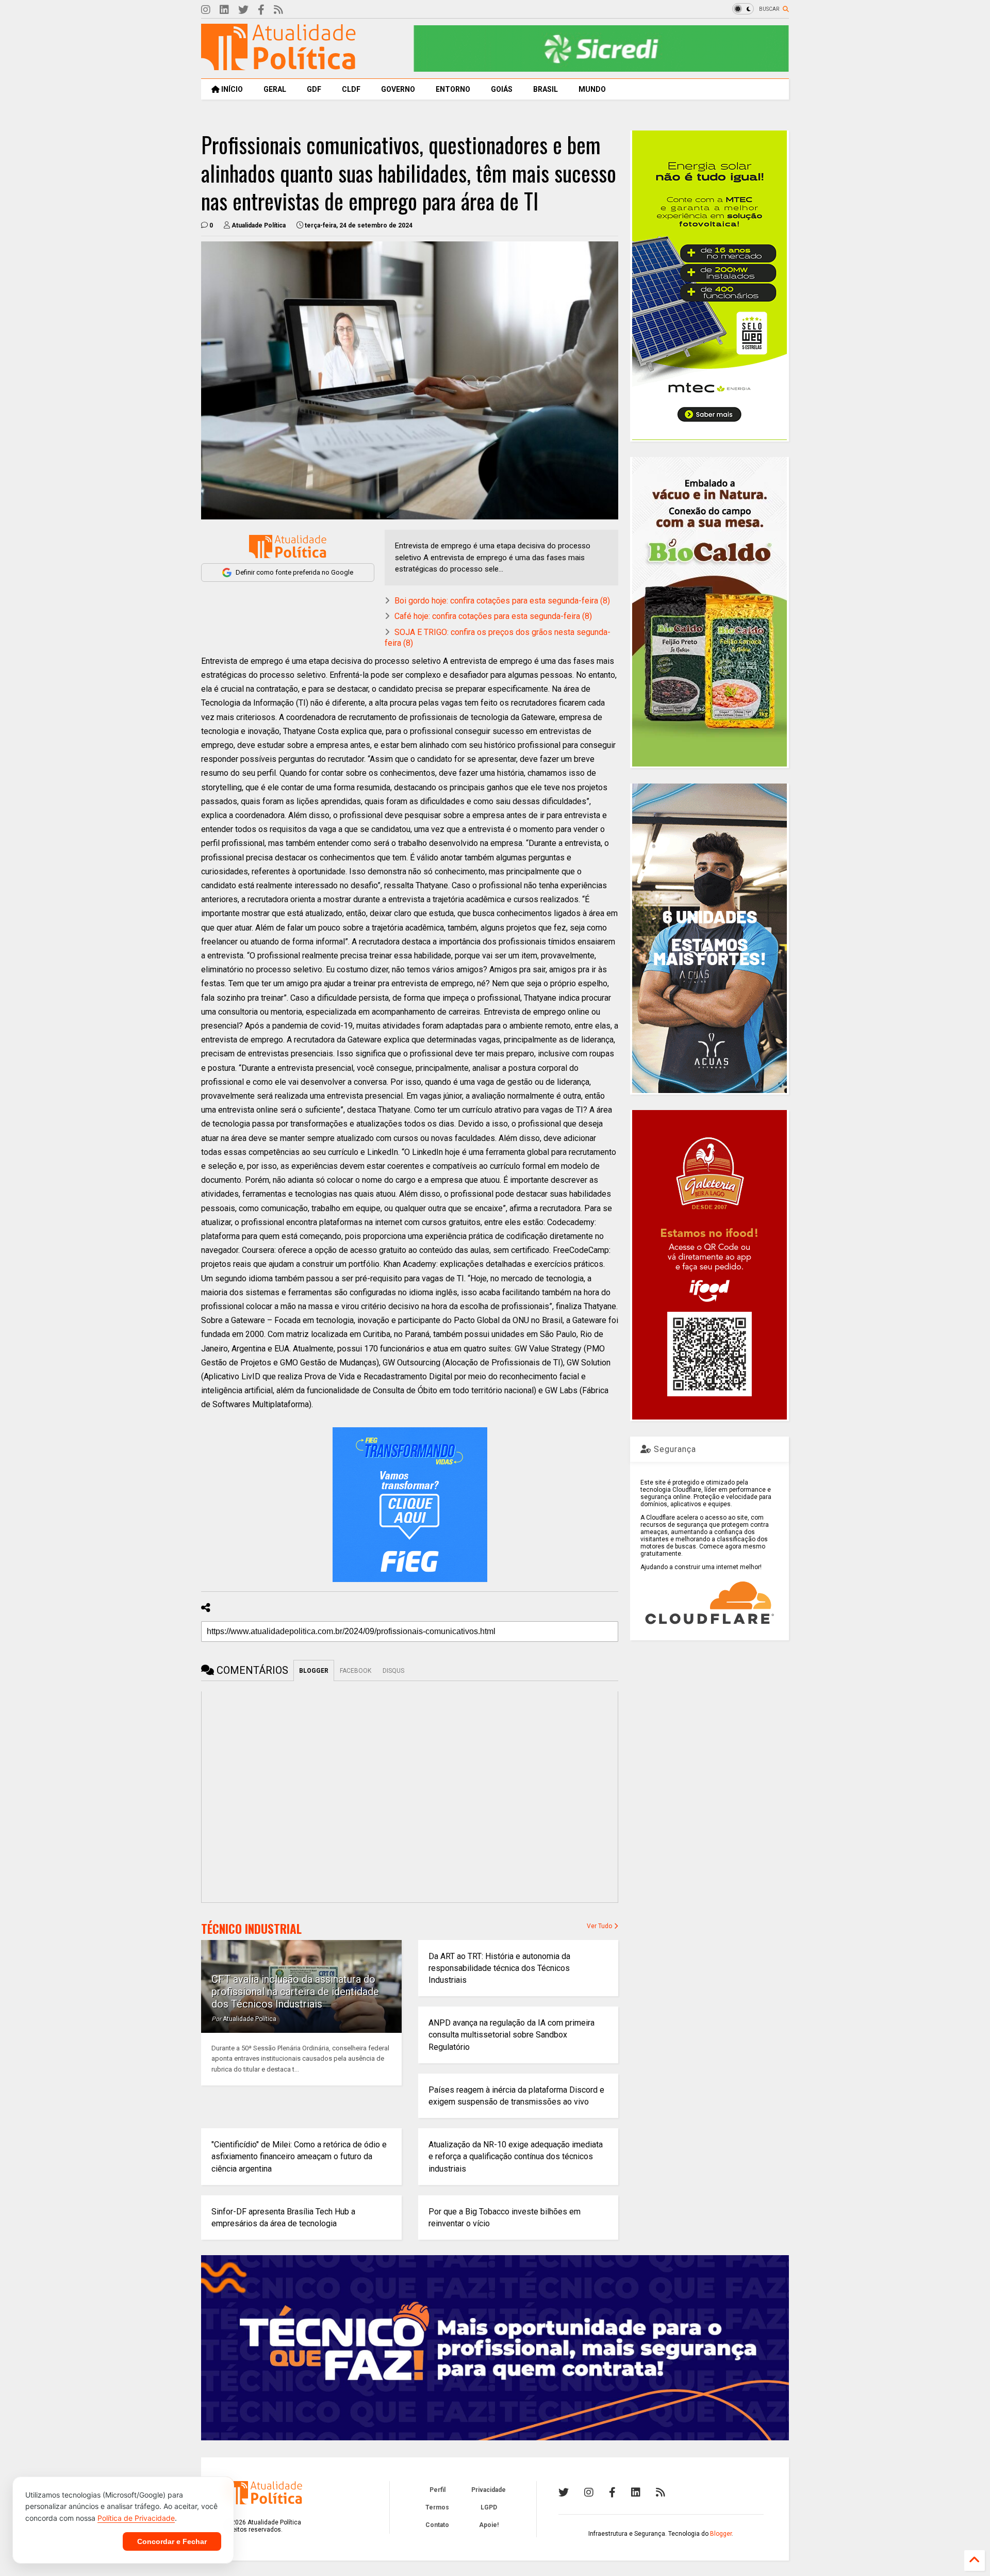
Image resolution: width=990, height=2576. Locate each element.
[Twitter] (243, 10)
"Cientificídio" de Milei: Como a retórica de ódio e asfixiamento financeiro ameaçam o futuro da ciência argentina (299, 2156)
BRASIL (546, 89)
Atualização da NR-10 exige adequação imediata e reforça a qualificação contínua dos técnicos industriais (516, 2156)
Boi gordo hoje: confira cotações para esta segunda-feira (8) (502, 601)
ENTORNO (453, 89)
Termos (437, 2507)
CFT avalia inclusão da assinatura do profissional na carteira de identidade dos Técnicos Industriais (295, 1992)
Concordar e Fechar (172, 2541)
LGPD (489, 2507)
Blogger (721, 2534)
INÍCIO (231, 89)
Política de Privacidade (136, 2518)
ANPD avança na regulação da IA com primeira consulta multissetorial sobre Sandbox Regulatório (511, 2035)
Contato (437, 2525)
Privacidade (489, 2490)
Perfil (438, 2490)
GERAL (275, 89)
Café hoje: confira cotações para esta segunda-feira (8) (493, 616)
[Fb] (261, 10)
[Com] (661, 2492)
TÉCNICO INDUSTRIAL (251, 1929)
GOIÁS (502, 89)
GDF (314, 89)
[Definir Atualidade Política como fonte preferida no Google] (288, 547)
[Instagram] (206, 10)
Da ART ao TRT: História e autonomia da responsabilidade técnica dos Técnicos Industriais (499, 1968)
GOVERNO (398, 89)
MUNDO (592, 89)
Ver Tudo (600, 1926)
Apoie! (489, 2525)
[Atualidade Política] (278, 66)
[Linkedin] (224, 10)
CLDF (351, 89)
